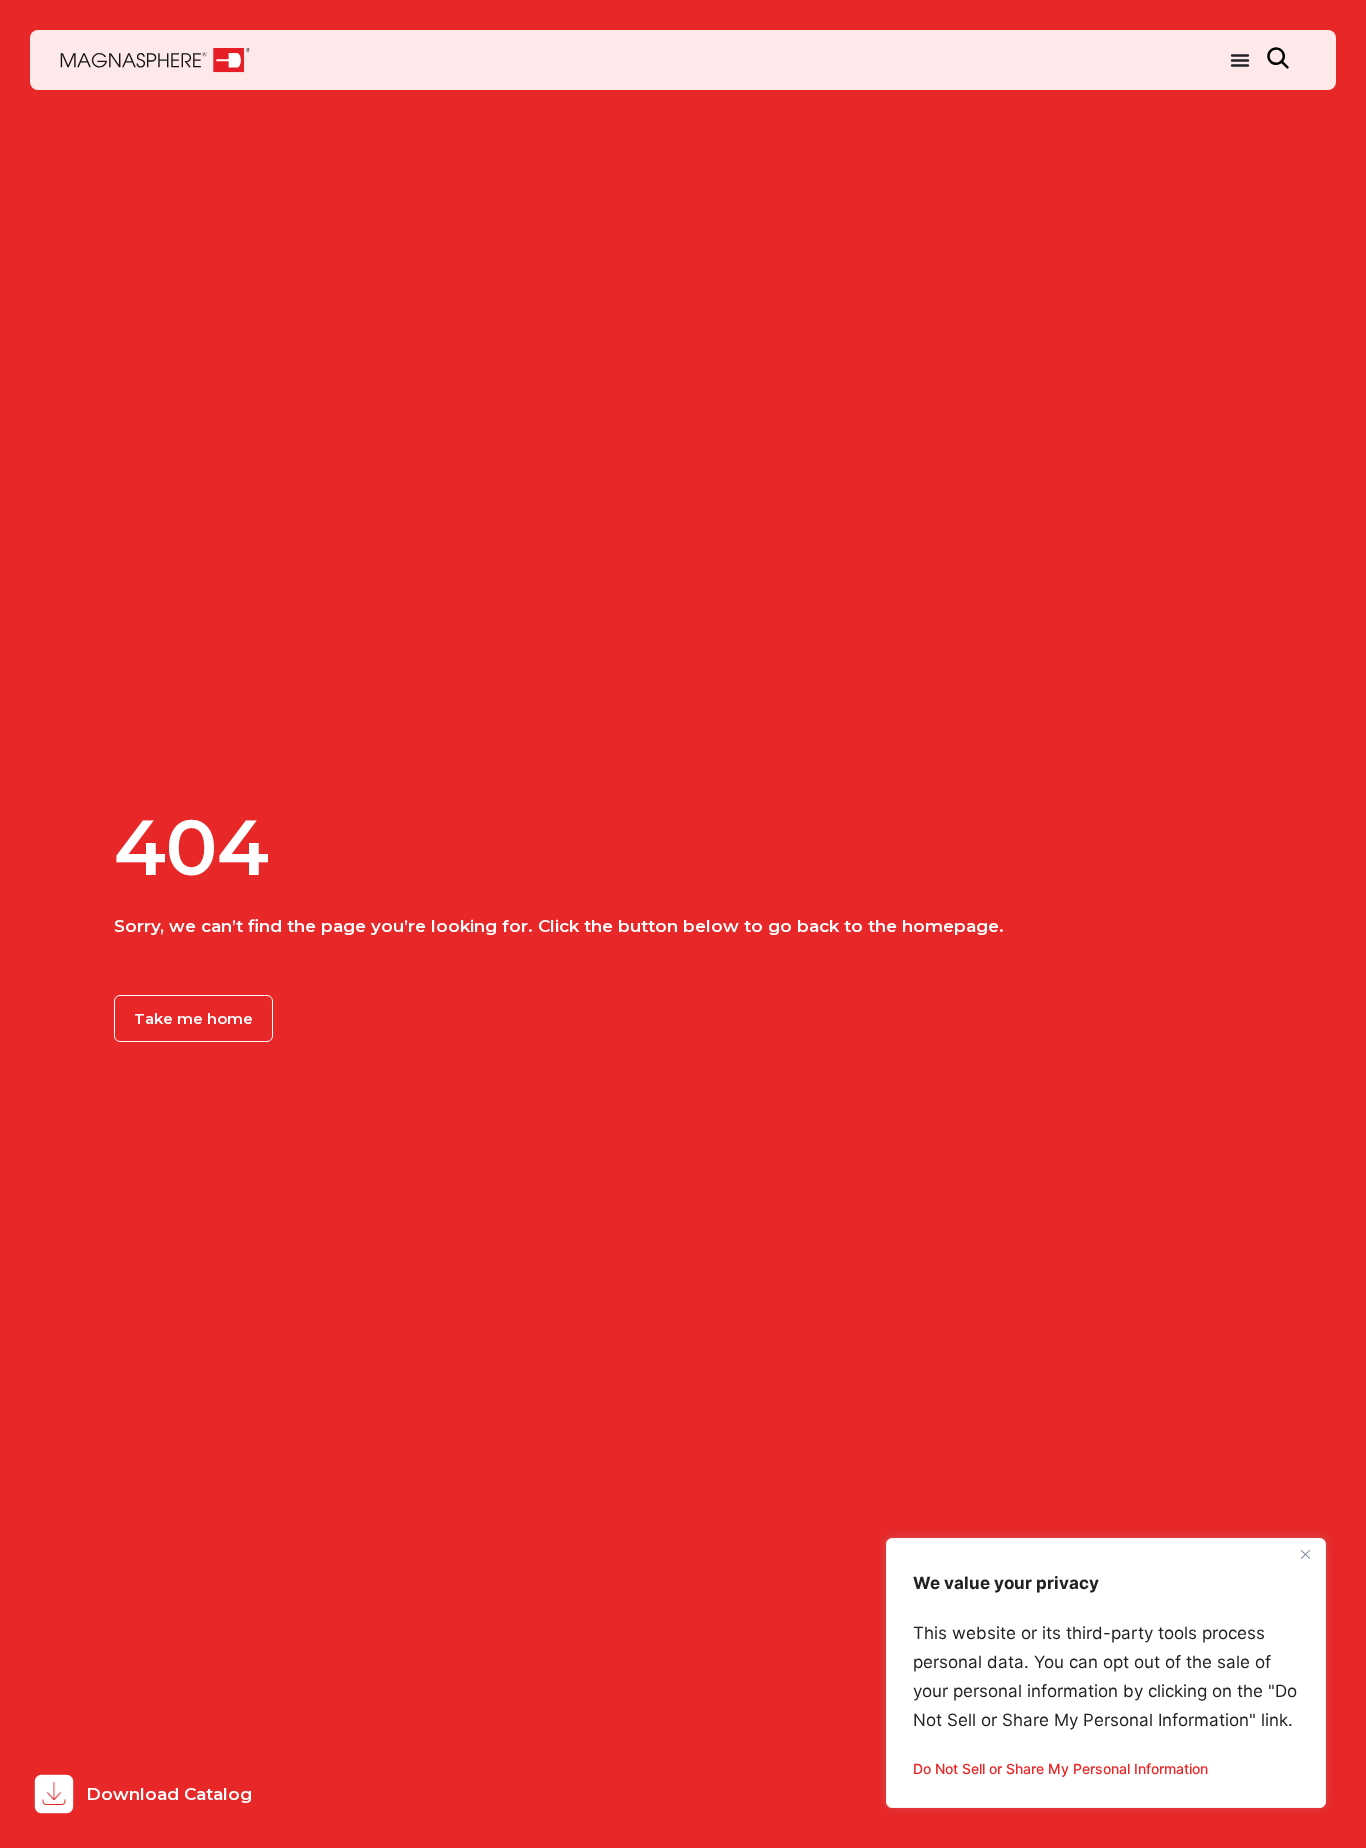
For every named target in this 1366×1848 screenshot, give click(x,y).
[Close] (1305, 1555)
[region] (1106, 1673)
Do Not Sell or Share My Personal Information (1060, 1768)
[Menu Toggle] (1240, 60)
